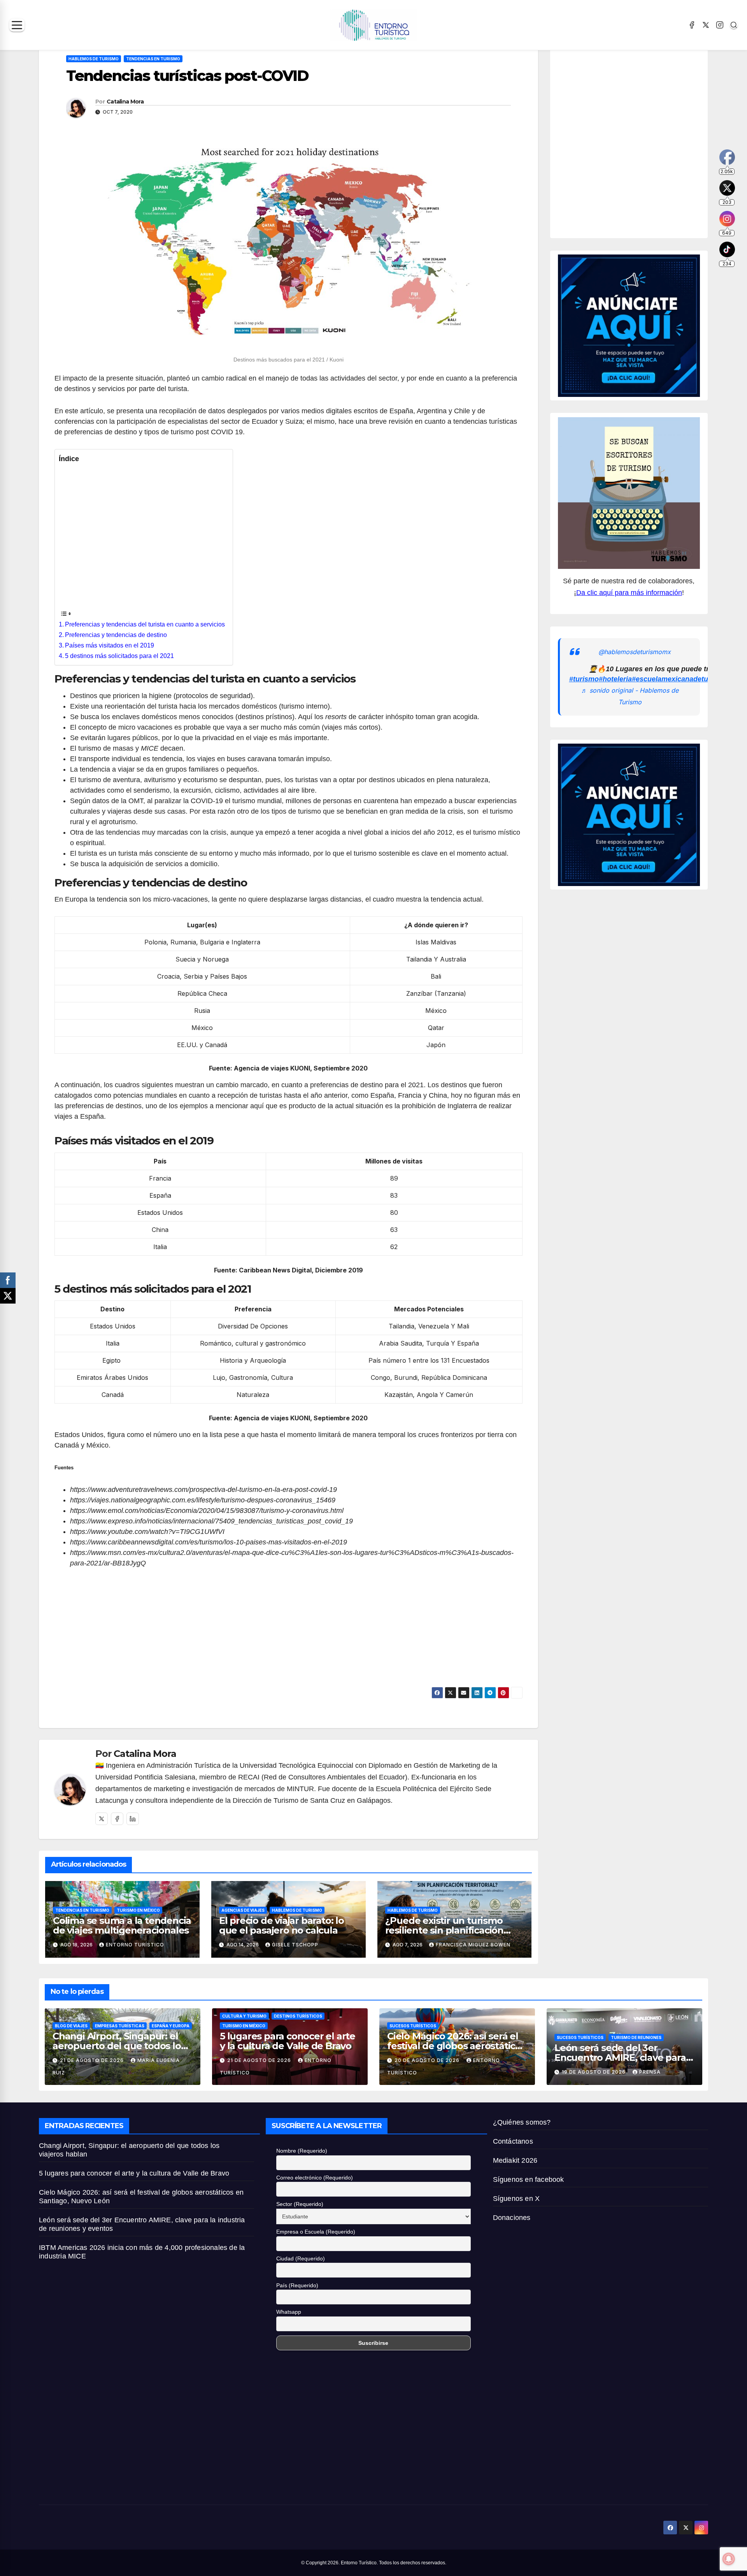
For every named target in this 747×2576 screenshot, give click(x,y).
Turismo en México (138, 1910)
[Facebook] (692, 25)
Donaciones (512, 2218)
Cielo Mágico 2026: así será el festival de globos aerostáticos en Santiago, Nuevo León (456, 2046)
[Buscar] (734, 25)
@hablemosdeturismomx (635, 652)
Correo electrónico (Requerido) (315, 2178)
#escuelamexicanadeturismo (679, 679)
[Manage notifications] (729, 2559)
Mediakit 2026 (515, 2160)
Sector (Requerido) (300, 2204)
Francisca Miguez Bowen (473, 1945)
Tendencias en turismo (153, 59)
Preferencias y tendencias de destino (116, 635)
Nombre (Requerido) (302, 2151)
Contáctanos (513, 2141)
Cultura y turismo (244, 2016)
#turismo (584, 679)
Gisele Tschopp (295, 1945)
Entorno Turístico (135, 1945)
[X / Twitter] (706, 25)
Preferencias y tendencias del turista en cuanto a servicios (145, 624)
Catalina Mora (125, 102)
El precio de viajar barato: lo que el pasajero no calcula (281, 1925)
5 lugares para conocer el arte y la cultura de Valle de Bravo (288, 2041)
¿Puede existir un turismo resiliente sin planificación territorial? (444, 1930)
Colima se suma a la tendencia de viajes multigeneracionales (122, 1925)
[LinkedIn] (133, 1819)
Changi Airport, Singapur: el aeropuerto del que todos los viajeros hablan (119, 2046)
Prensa (650, 2072)
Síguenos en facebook (529, 2179)
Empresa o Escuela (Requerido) (316, 2232)
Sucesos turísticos (413, 2026)
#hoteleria (615, 679)
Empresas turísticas (120, 2026)
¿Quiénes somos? (522, 2122)
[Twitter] (102, 1819)
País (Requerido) (297, 2285)
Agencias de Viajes (243, 1910)
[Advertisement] (142, 536)
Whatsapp (289, 2312)
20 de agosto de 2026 (428, 2060)
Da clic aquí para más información (629, 593)
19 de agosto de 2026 (594, 2072)
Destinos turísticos (298, 2016)
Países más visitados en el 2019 (110, 645)
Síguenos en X (516, 2199)
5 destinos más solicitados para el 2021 (119, 656)
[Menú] (17, 25)
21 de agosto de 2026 (93, 2060)
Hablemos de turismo (94, 59)
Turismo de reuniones (636, 2037)
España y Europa (171, 2026)
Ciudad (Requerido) (301, 2258)
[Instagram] (720, 25)
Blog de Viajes (71, 2026)
